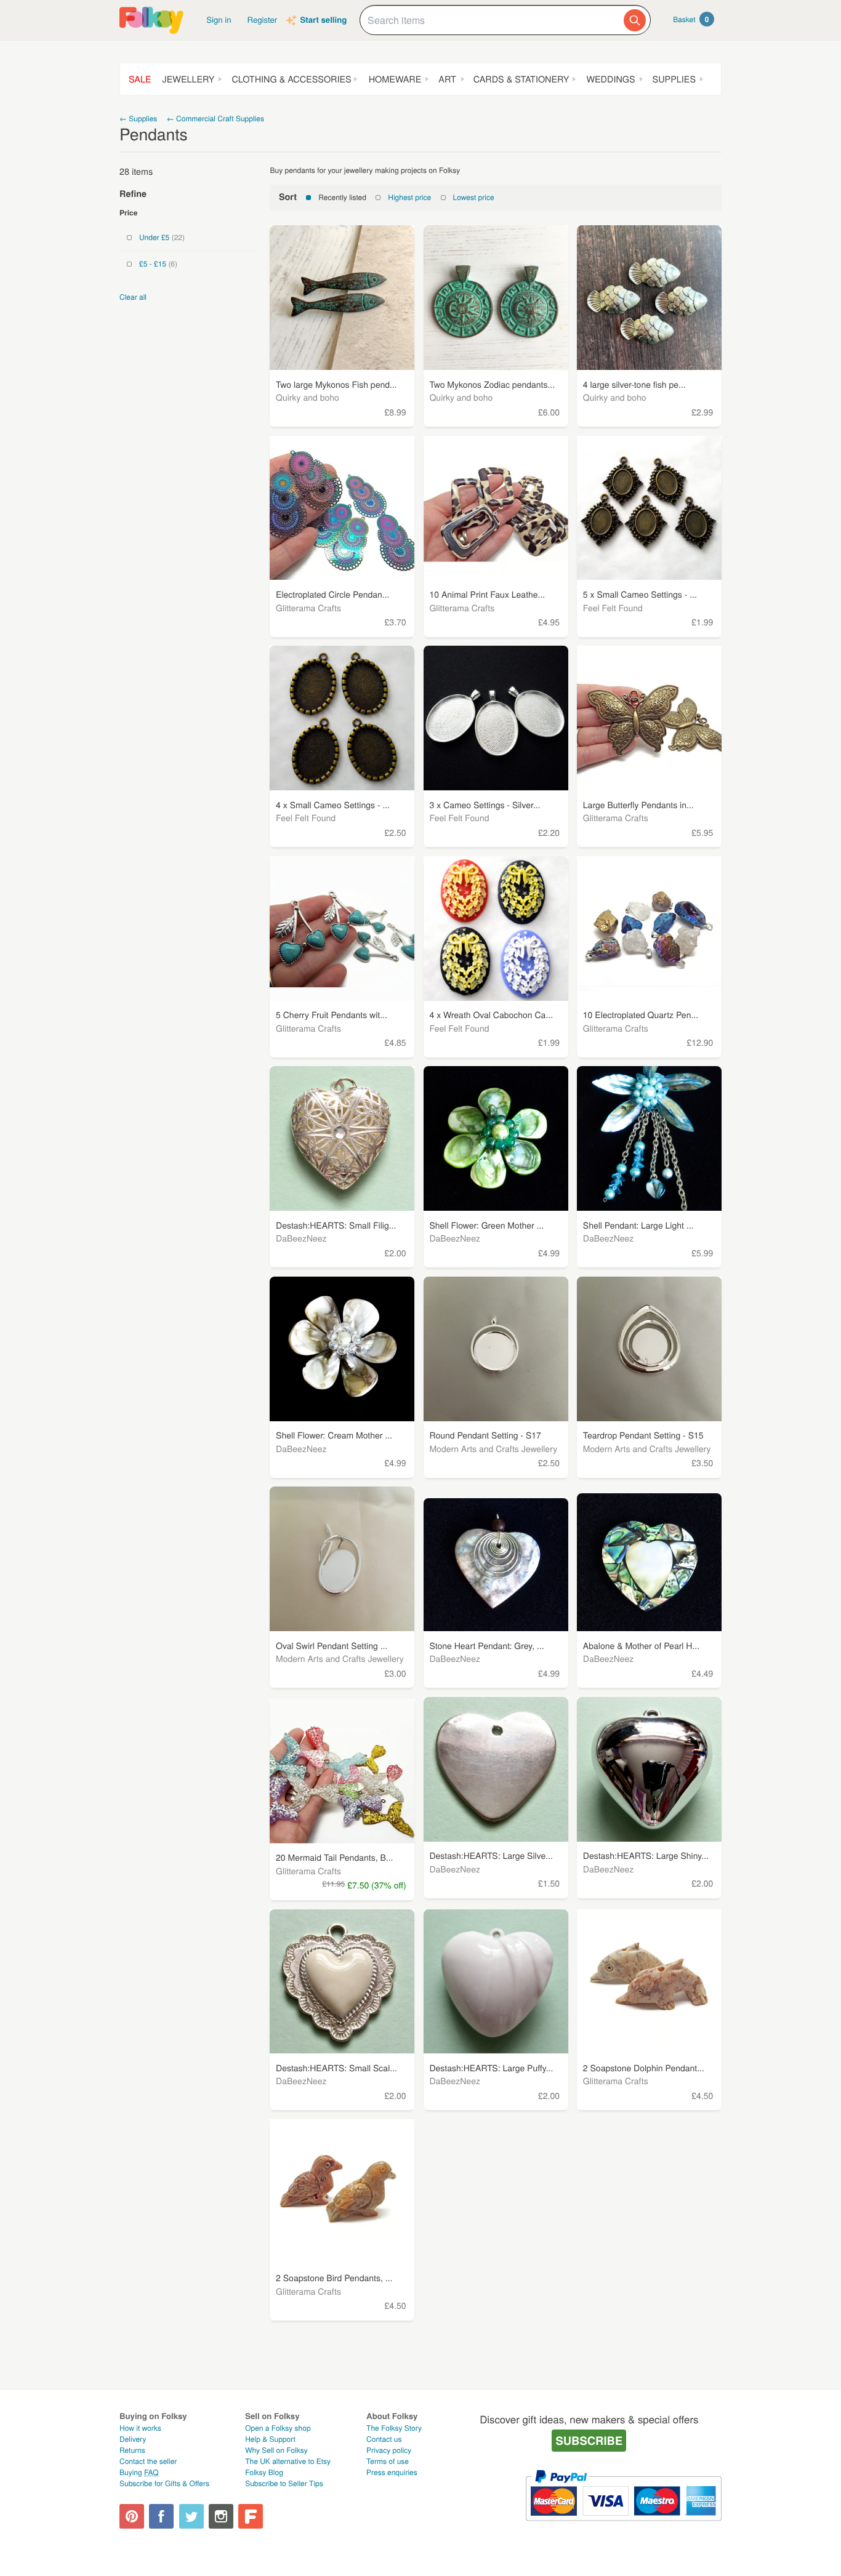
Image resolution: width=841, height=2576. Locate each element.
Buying (139, 2472)
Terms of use (388, 2461)
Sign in (219, 19)
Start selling (323, 20)
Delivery (133, 2439)
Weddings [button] (610, 79)
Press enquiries (392, 2472)
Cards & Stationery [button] (521, 79)
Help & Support (270, 2439)
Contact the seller (148, 2461)
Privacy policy (389, 2450)
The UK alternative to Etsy (288, 2461)
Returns (132, 2450)
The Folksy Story (394, 2428)
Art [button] (447, 79)
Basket (691, 19)
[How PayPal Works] (623, 2526)
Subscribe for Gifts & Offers (164, 2483)
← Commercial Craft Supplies (215, 118)
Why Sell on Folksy (276, 2450)
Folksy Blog (264, 2472)
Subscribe (589, 2440)
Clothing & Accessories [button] (291, 79)
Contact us (384, 2439)
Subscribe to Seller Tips (284, 2483)
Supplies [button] (674, 79)
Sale (140, 79)
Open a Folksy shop (278, 2428)
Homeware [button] (395, 79)
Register (263, 19)
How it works (140, 2428)
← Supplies (138, 118)
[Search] (635, 20)
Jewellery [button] (189, 79)
